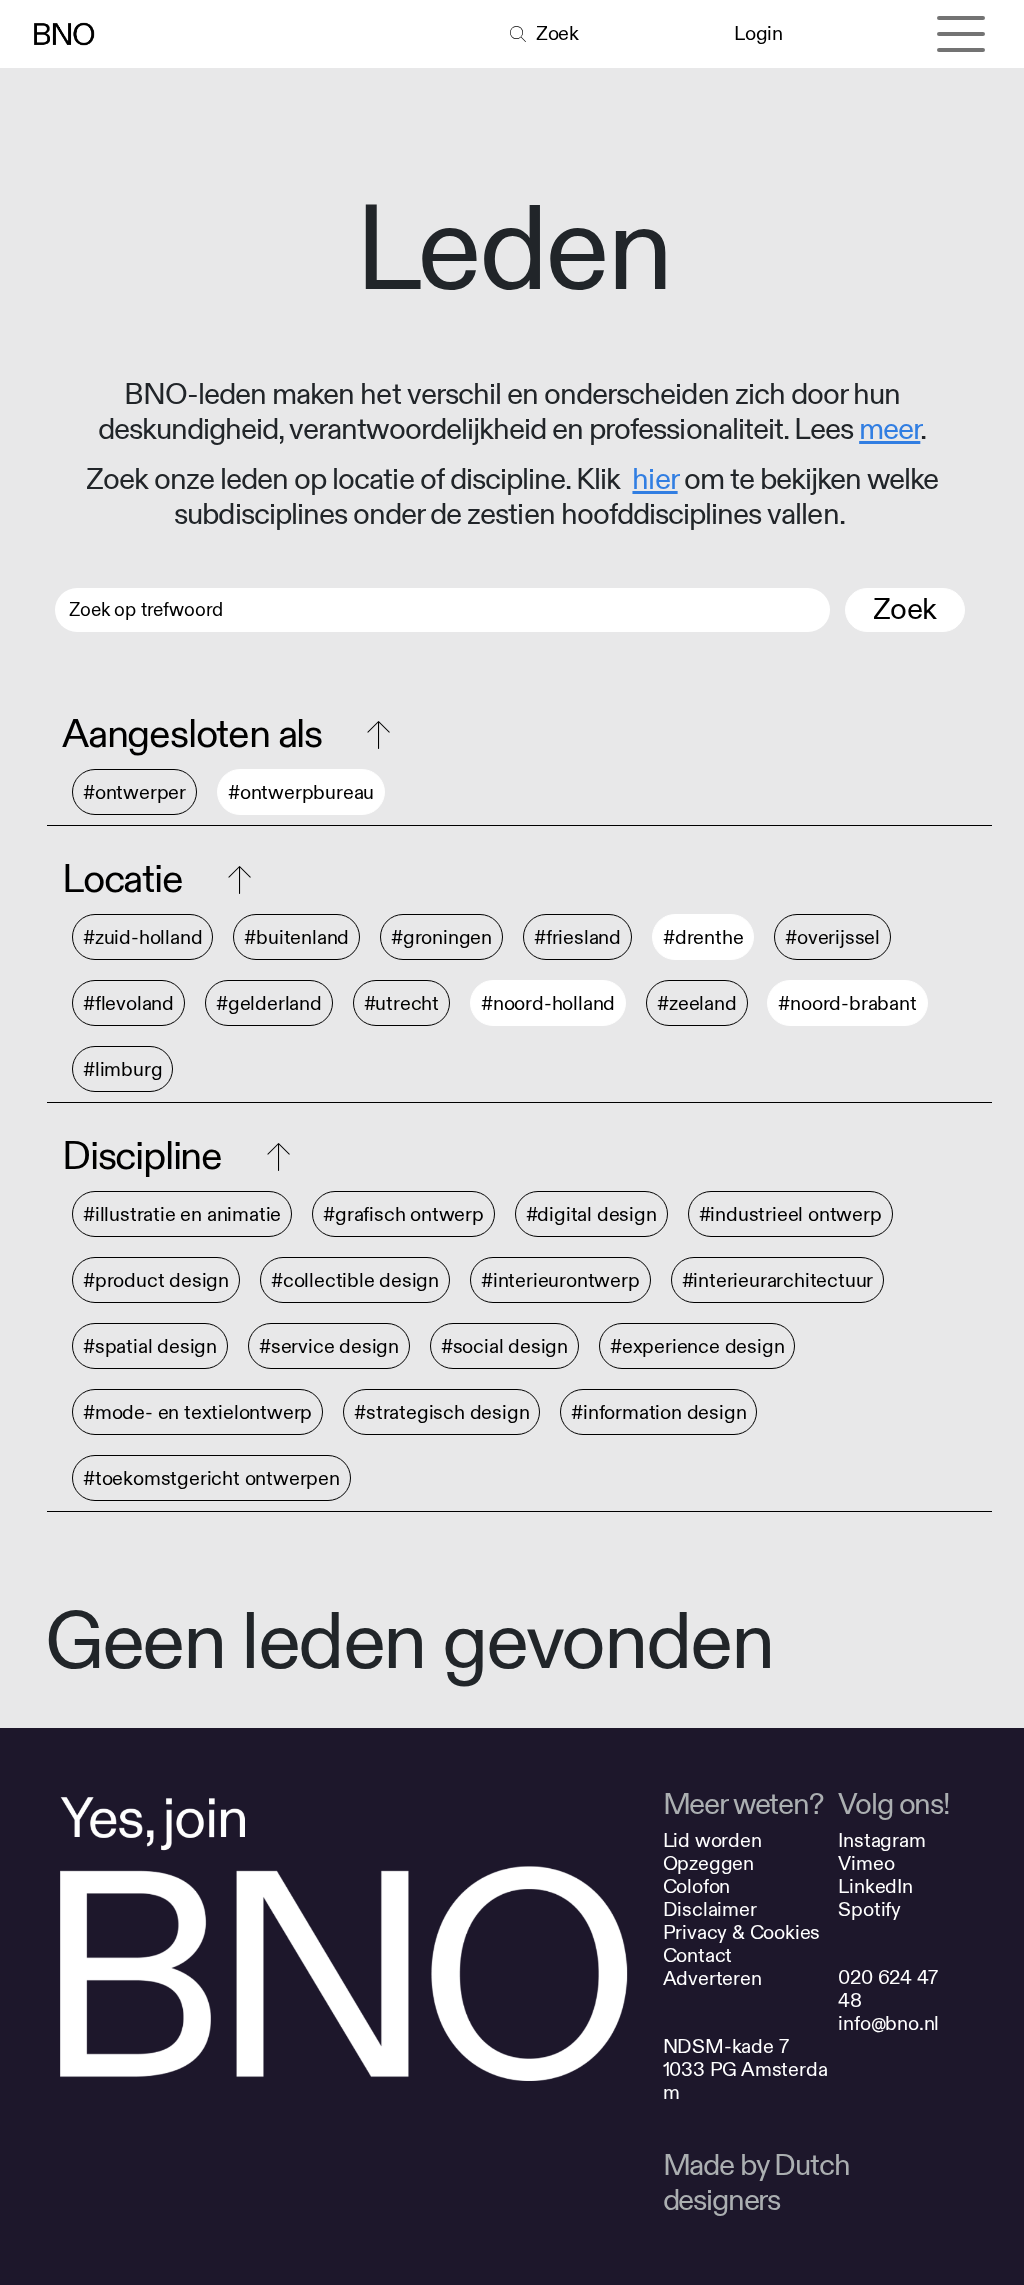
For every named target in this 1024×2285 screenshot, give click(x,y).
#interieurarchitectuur (778, 1280)
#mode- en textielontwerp (197, 1412)
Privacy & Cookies (742, 1932)
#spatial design (150, 1346)
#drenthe (703, 937)
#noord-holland (548, 1003)
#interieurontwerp (560, 1280)
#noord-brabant (847, 1003)
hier (654, 480)
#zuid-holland (142, 937)
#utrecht (401, 1003)
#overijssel (832, 937)
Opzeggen (708, 1863)
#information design (658, 1412)
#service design (329, 1346)
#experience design (697, 1346)
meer (889, 430)
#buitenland (296, 937)
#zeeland (696, 1003)
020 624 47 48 (887, 1989)
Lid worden (712, 1840)
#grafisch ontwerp (403, 1214)
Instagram (881, 1840)
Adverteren (712, 1978)
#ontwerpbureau (301, 792)
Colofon (697, 1886)
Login (758, 33)
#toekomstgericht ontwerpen (211, 1478)
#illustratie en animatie (182, 1214)
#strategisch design (441, 1412)
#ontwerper (134, 792)
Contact (698, 1955)
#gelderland (269, 1003)
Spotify (869, 1909)
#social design (504, 1346)
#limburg (122, 1069)
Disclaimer (710, 1909)
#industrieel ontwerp (790, 1214)
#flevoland (128, 1003)
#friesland (577, 937)
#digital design (591, 1214)
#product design (156, 1280)
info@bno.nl (888, 2023)
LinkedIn (875, 1886)
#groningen (441, 937)
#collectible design (355, 1280)
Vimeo (866, 1863)
